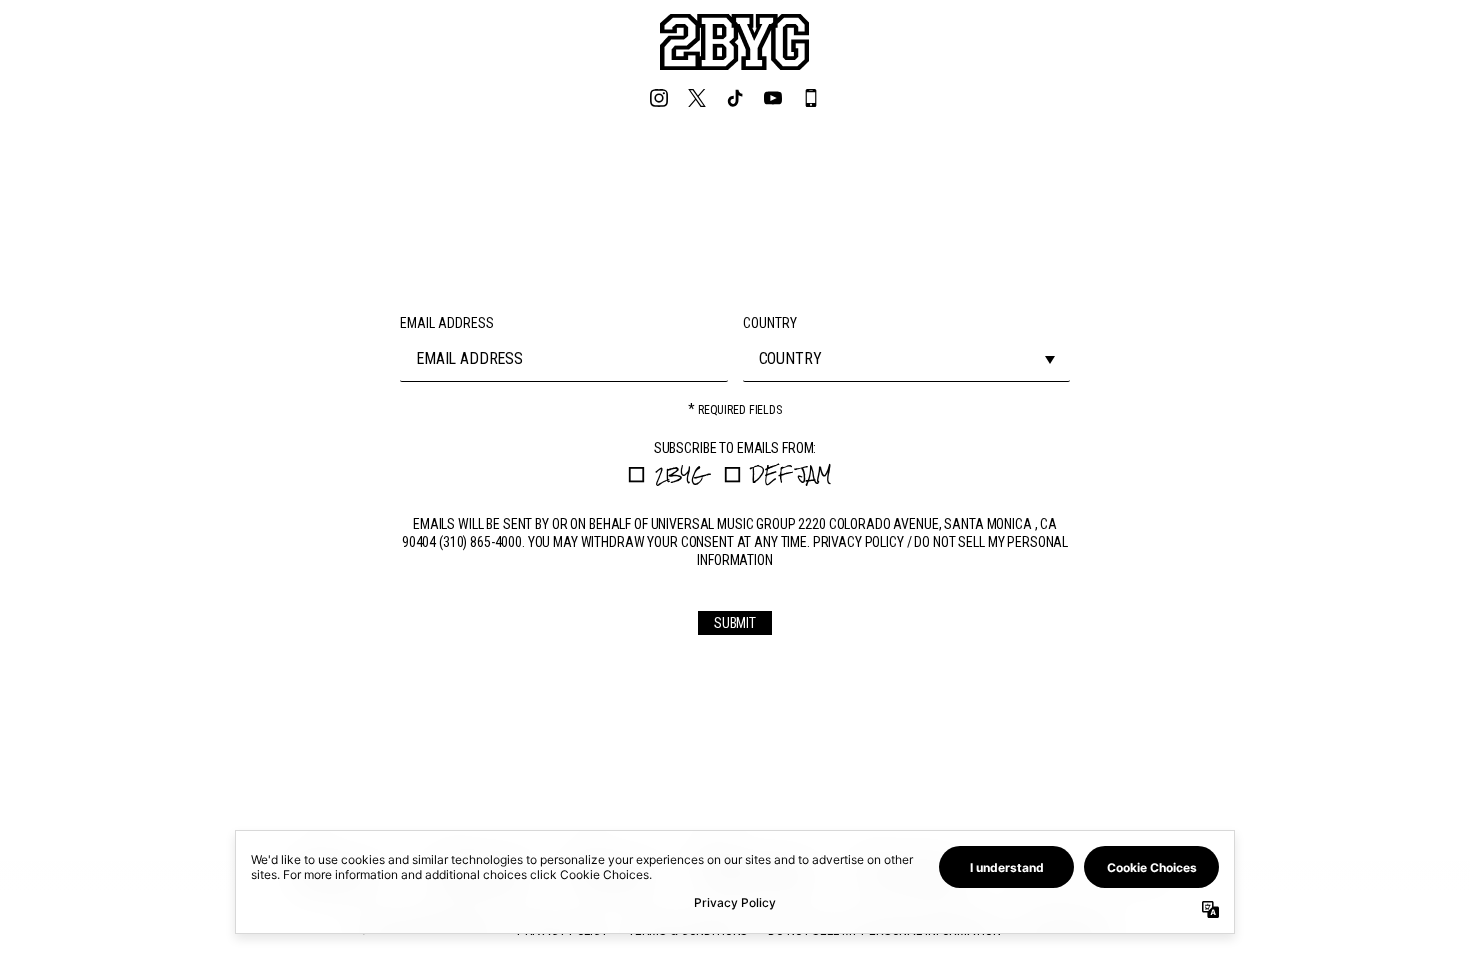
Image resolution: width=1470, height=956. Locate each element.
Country (770, 323)
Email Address (447, 323)
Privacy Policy (858, 542)
